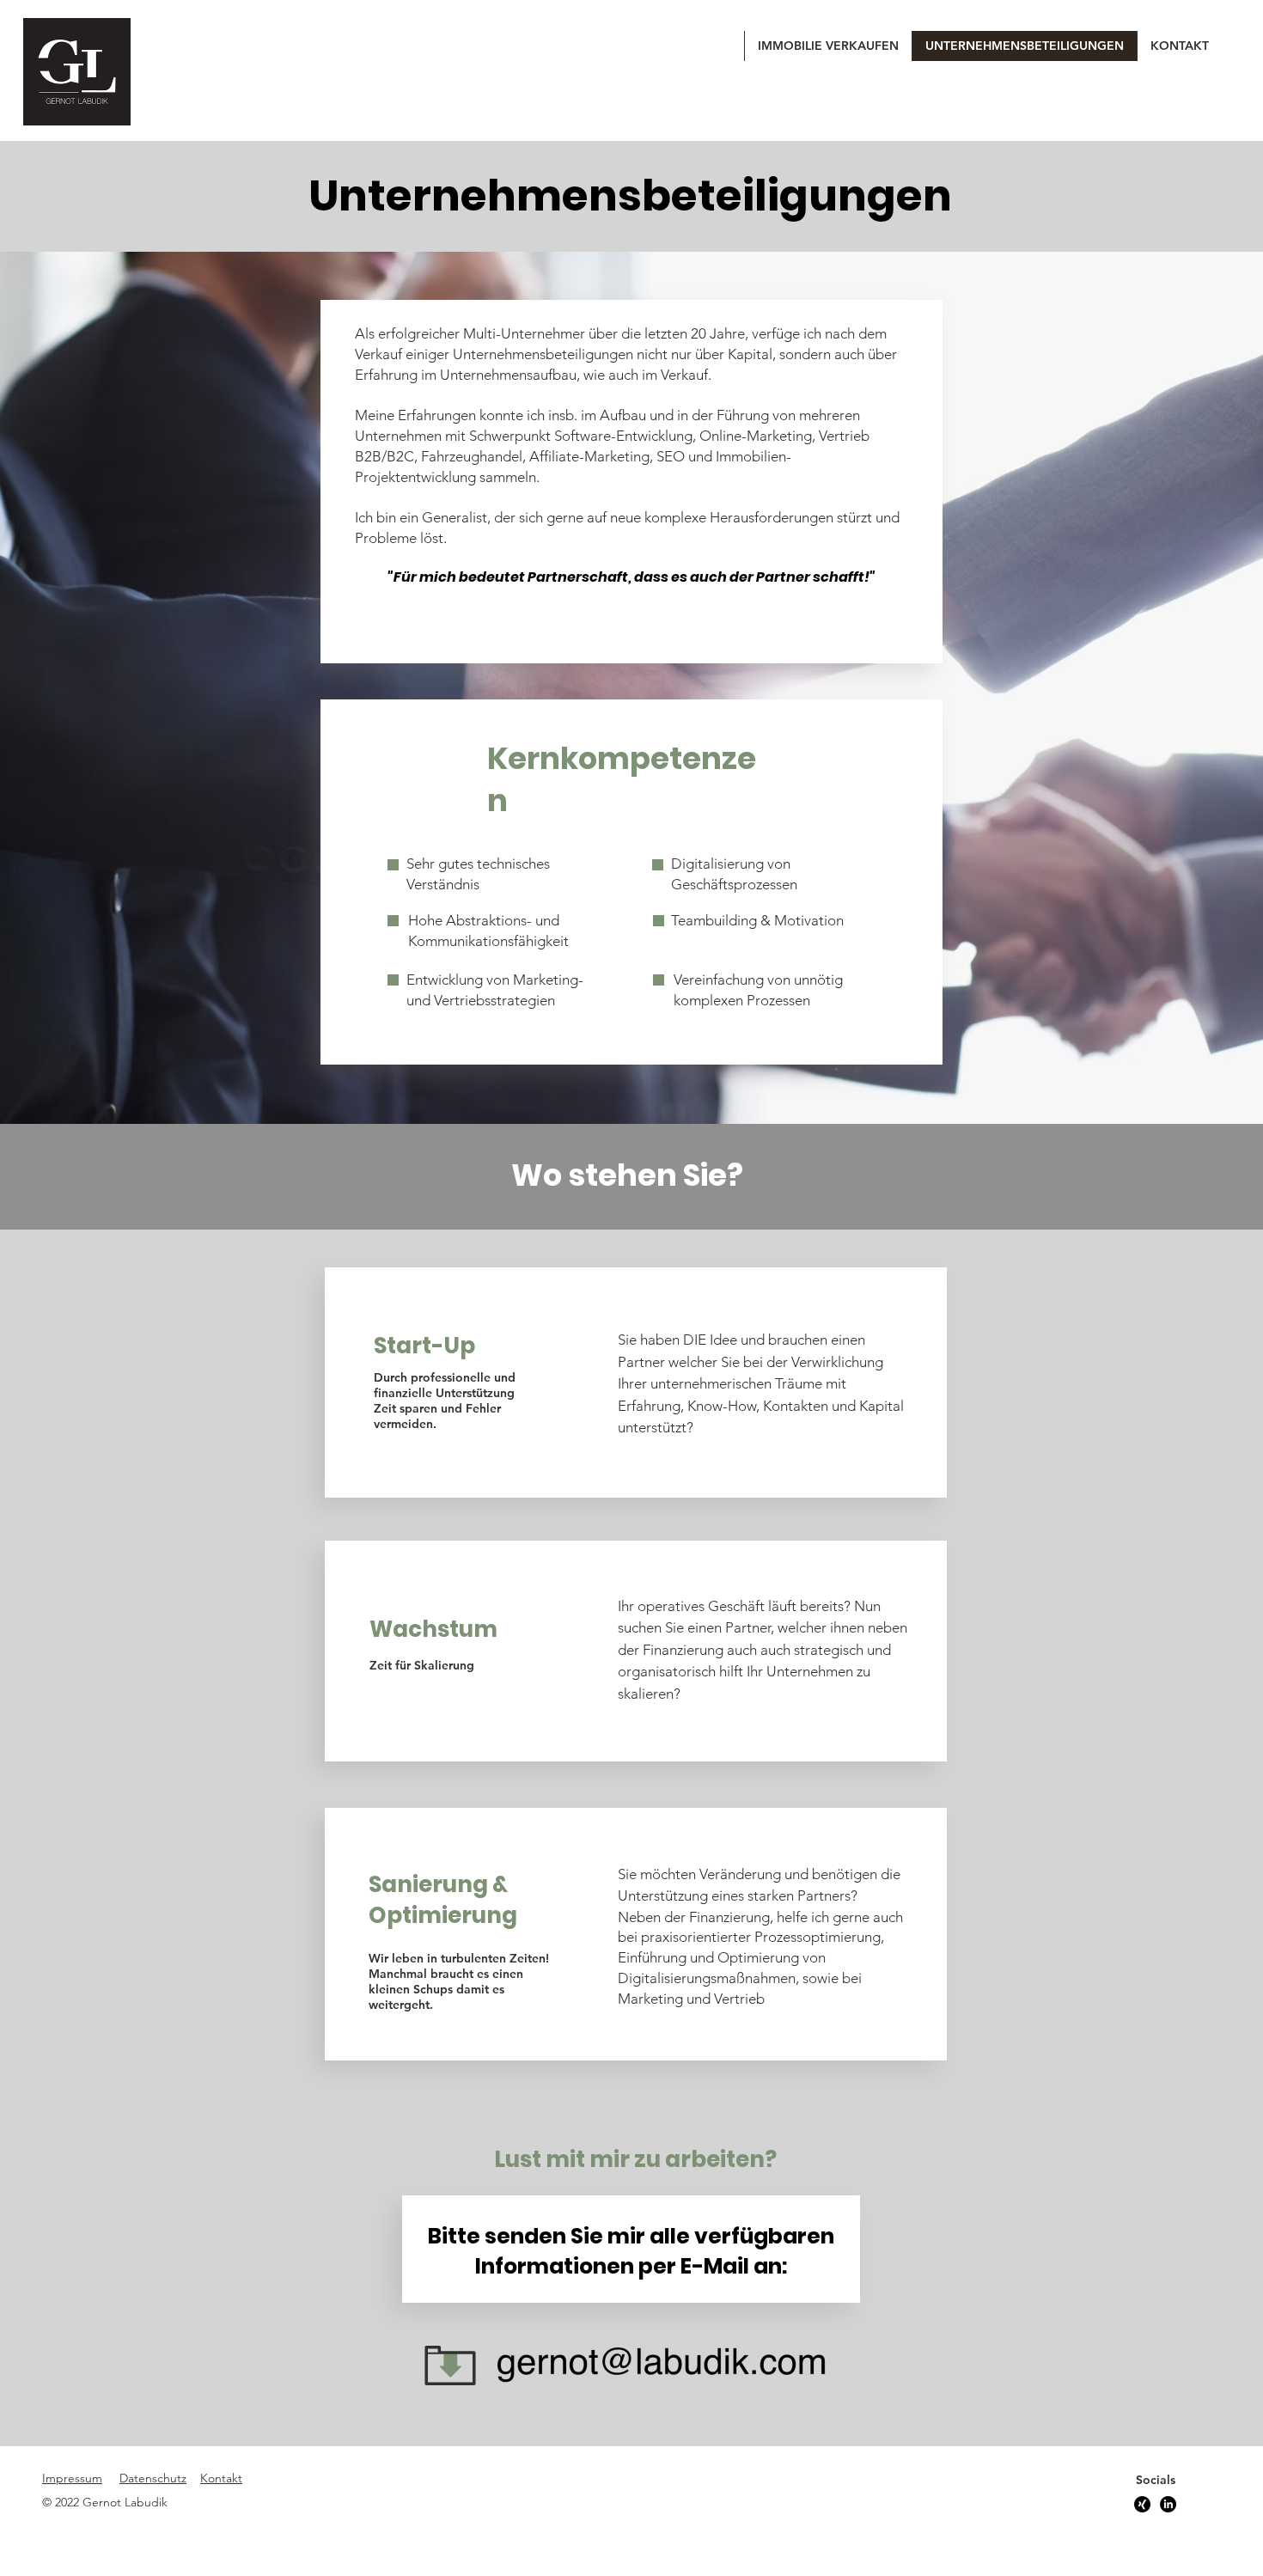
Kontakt (221, 2478)
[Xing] (1142, 2504)
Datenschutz (153, 2478)
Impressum (72, 2478)
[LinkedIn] (1168, 2504)
